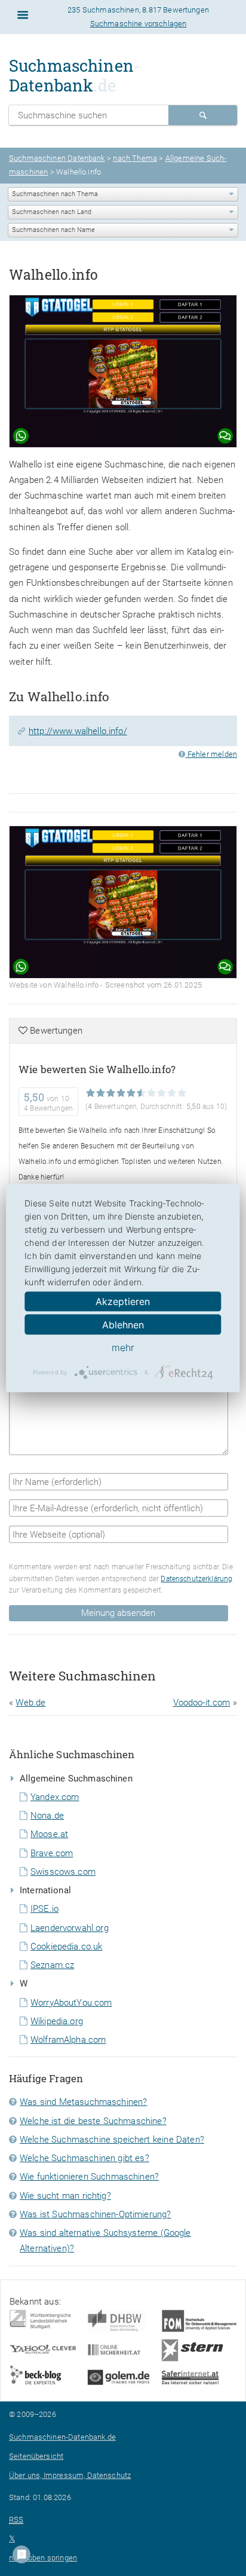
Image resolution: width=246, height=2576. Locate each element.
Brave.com (52, 1853)
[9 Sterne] (172, 1093)
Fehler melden (211, 754)
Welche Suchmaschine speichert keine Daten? (112, 2140)
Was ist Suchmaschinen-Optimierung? (95, 2214)
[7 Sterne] (151, 1093)
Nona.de (47, 1816)
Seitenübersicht (36, 2456)
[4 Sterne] (121, 1093)
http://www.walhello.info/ (78, 731)
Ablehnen (123, 1325)
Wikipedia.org (57, 2021)
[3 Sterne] (111, 1093)
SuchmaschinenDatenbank (75, 75)
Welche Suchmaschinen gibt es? (84, 2158)
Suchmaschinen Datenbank (57, 158)
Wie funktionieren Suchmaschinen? (89, 2177)
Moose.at (49, 1834)
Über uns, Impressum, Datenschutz (70, 2475)
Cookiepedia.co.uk (67, 1946)
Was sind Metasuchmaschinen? (83, 2102)
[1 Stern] (90, 1093)
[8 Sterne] (162, 1093)
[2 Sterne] (101, 1093)
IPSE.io (44, 1909)
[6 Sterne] (141, 1093)
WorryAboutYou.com (71, 2003)
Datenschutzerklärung (196, 1579)
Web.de (30, 1703)
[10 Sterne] (182, 1093)
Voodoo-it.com (202, 1703)
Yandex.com (55, 1797)
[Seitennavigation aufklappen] (23, 15)
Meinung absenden (118, 1613)
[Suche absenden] (203, 115)
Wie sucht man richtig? (65, 2196)
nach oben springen (43, 2558)
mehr (123, 1347)
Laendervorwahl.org (70, 1928)
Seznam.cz (52, 1965)
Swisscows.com (63, 1872)
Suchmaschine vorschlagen (139, 24)
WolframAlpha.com (68, 2040)
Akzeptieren (123, 1301)
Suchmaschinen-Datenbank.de (62, 2437)
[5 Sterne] (131, 1093)
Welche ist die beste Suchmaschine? (93, 2121)
